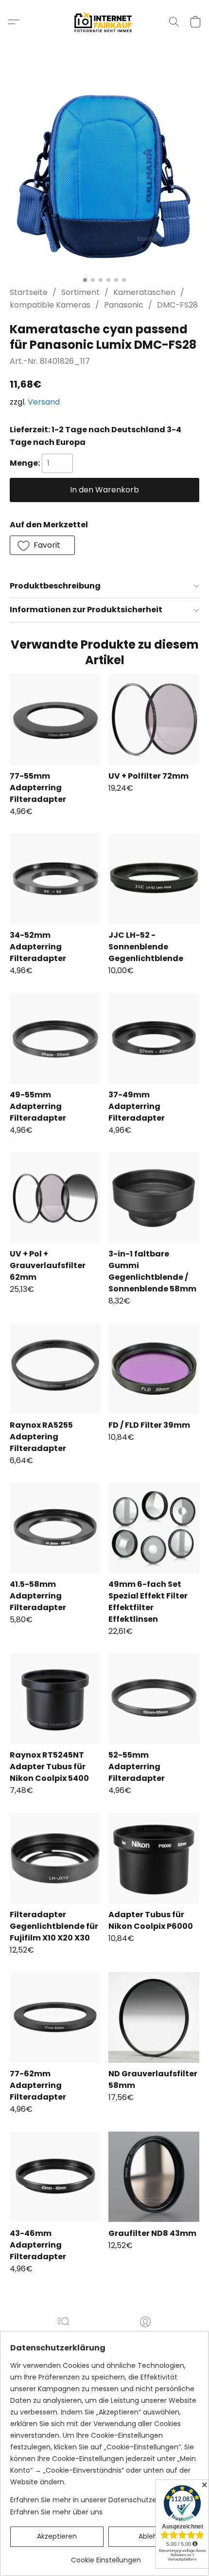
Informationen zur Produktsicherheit (86, 610)
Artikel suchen (64, 2336)
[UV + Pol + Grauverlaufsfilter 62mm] (55, 1198)
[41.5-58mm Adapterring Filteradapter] (55, 1528)
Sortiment (80, 292)
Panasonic (124, 305)
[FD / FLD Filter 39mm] (154, 1369)
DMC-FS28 (177, 305)
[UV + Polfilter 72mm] (154, 720)
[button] (105, 22)
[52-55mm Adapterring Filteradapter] (154, 1699)
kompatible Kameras (50, 305)
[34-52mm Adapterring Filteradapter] (55, 879)
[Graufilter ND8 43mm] (154, 2177)
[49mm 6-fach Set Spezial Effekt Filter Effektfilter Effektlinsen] (154, 1528)
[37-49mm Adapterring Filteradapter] (154, 1038)
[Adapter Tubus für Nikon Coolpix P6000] (154, 1858)
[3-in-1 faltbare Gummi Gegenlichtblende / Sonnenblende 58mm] (154, 1198)
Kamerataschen (144, 292)
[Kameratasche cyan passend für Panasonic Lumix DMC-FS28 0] (104, 177)
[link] (106, 2556)
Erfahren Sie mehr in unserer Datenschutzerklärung (97, 2500)
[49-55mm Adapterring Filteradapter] (55, 1038)
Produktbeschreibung (55, 586)
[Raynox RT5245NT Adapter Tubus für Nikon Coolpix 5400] (55, 1699)
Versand (44, 402)
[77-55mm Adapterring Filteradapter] (55, 720)
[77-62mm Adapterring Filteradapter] (55, 2017)
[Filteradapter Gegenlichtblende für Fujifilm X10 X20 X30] (55, 1858)
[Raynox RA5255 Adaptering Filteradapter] (55, 1369)
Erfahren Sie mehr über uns (56, 2512)
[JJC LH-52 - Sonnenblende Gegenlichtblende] (154, 879)
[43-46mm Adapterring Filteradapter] (55, 2177)
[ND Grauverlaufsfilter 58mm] (154, 2017)
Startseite (29, 292)
